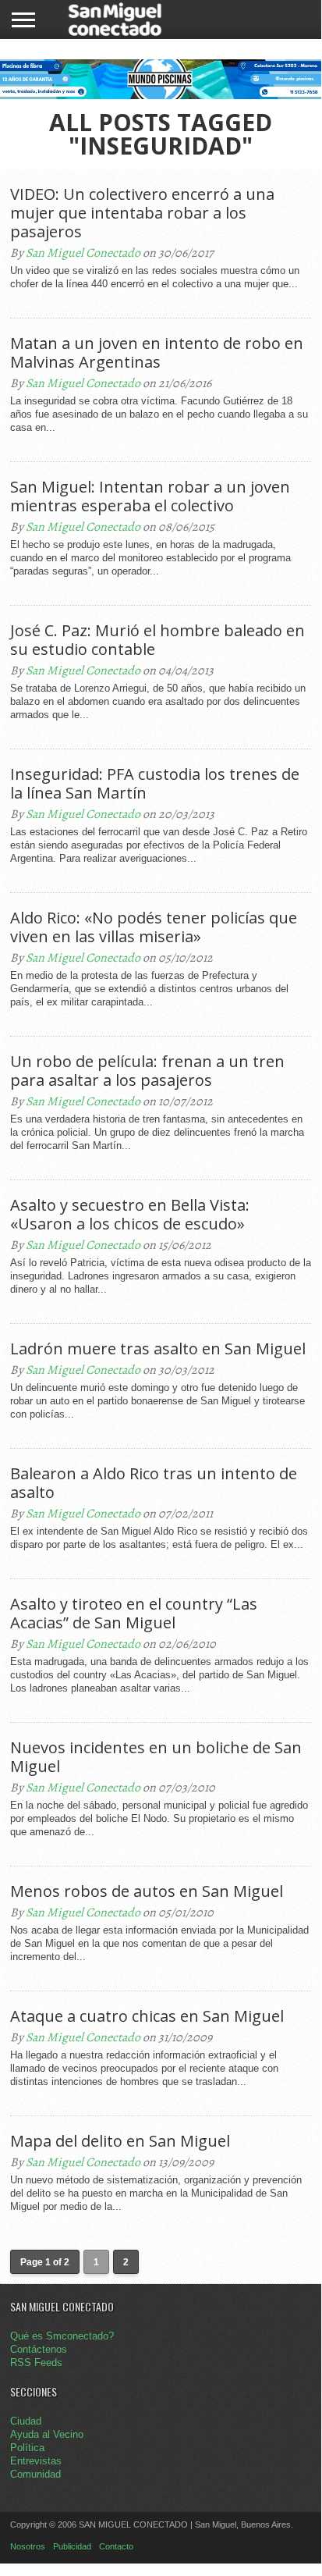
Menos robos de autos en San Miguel (147, 1891)
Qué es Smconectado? (62, 2336)
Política (27, 2448)
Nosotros (28, 2546)
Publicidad (72, 2546)
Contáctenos (39, 2349)
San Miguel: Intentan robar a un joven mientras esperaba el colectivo (150, 496)
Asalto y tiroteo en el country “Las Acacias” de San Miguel (134, 1614)
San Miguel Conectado (83, 253)
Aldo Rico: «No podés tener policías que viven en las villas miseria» (154, 927)
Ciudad (26, 2421)
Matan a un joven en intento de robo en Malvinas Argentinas (157, 353)
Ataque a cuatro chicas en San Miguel (147, 2016)
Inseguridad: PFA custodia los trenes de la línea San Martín (155, 784)
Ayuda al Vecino (47, 2434)
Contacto (116, 2546)
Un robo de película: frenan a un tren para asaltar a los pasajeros (147, 1071)
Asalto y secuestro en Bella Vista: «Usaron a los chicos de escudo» (130, 1215)
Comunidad (35, 2474)
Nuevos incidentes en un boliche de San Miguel (156, 1757)
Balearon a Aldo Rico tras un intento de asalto (154, 1483)
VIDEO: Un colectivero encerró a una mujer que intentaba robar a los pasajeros (142, 213)
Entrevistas (36, 2461)
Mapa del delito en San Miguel (120, 2141)
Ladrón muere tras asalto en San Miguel (158, 1349)
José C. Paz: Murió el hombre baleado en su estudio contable (157, 640)
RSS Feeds (36, 2363)
